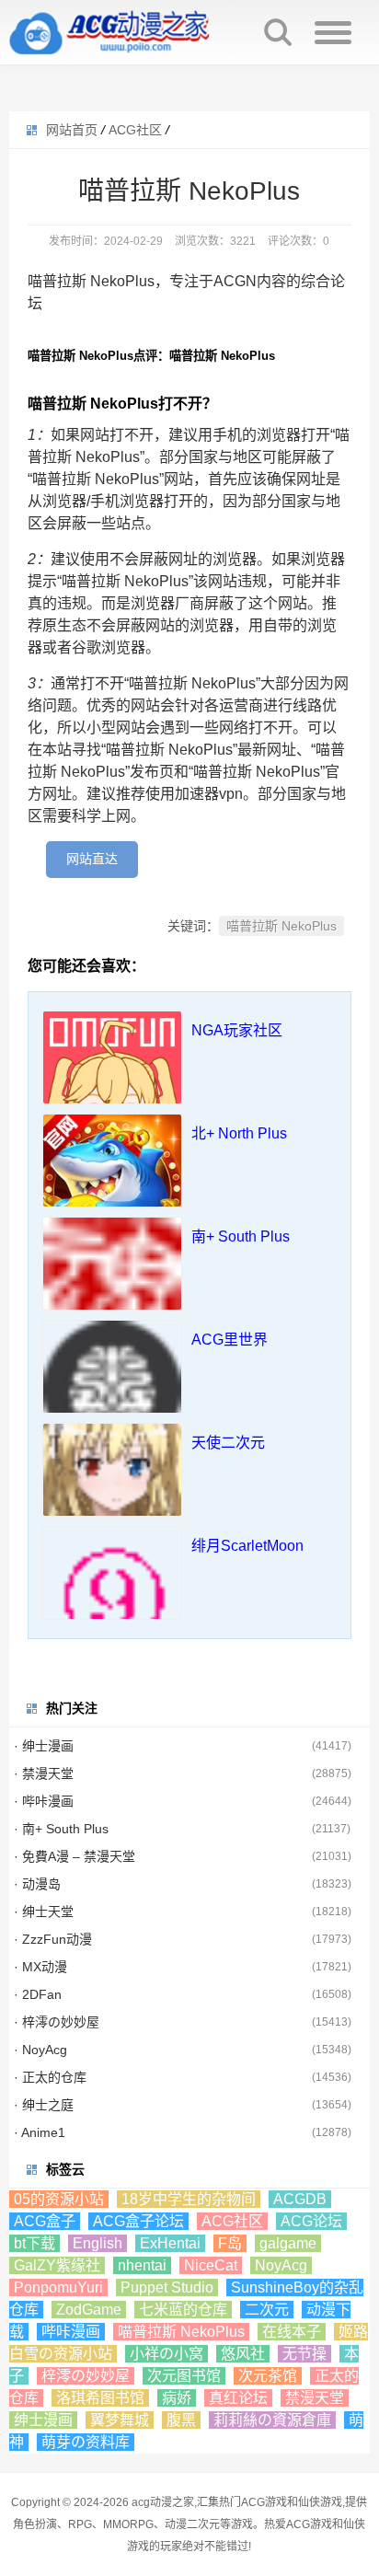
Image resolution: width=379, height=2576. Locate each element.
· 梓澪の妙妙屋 (57, 2022)
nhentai (142, 2265)
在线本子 (292, 2332)
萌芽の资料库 (86, 2442)
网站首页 (72, 130)
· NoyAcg (40, 2050)
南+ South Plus (241, 1236)
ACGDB (300, 2199)
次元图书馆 (184, 2376)
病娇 (177, 2398)
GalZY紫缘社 (57, 2265)
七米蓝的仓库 (183, 2310)
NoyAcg (281, 2265)
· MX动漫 (40, 1967)
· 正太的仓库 (50, 2077)
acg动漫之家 (163, 2502)
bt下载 (34, 2243)
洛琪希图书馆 (100, 2398)
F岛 (230, 2243)
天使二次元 (228, 1443)
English (98, 2243)
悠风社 (243, 2354)
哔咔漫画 (71, 2332)
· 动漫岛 (37, 1884)
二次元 (267, 2310)
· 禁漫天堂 (44, 1773)
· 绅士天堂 (44, 1912)
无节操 (304, 2354)
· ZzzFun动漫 (53, 1939)
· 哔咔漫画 (44, 1801)
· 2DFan (38, 1994)
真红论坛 (238, 2398)
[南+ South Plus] (112, 1287)
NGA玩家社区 (237, 1030)
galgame (288, 2243)
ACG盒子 (45, 2221)
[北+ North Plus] (112, 1184)
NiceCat (211, 2265)
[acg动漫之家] (110, 32)
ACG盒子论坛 (138, 2221)
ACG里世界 (230, 1340)
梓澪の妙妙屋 (86, 2376)
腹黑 (181, 2420)
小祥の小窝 (167, 2354)
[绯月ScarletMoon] (112, 1596)
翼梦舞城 (120, 2420)
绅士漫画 (43, 2420)
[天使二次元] (112, 1493)
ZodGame (89, 2310)
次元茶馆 (268, 2376)
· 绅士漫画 (44, 1746)
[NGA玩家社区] (112, 1080)
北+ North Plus (239, 1133)
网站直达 (92, 859)
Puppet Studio (167, 2287)
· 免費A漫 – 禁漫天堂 (75, 1856)
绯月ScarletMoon (247, 1546)
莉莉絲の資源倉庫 (272, 2420)
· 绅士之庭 (44, 2105)
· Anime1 (40, 2132)
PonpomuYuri (58, 2287)
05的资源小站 (59, 2199)
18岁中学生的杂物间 (189, 2199)
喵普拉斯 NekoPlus (281, 926)
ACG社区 (135, 130)
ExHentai (170, 2243)
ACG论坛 (311, 2221)
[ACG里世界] (112, 1390)
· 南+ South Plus (61, 1829)
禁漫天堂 (315, 2398)
